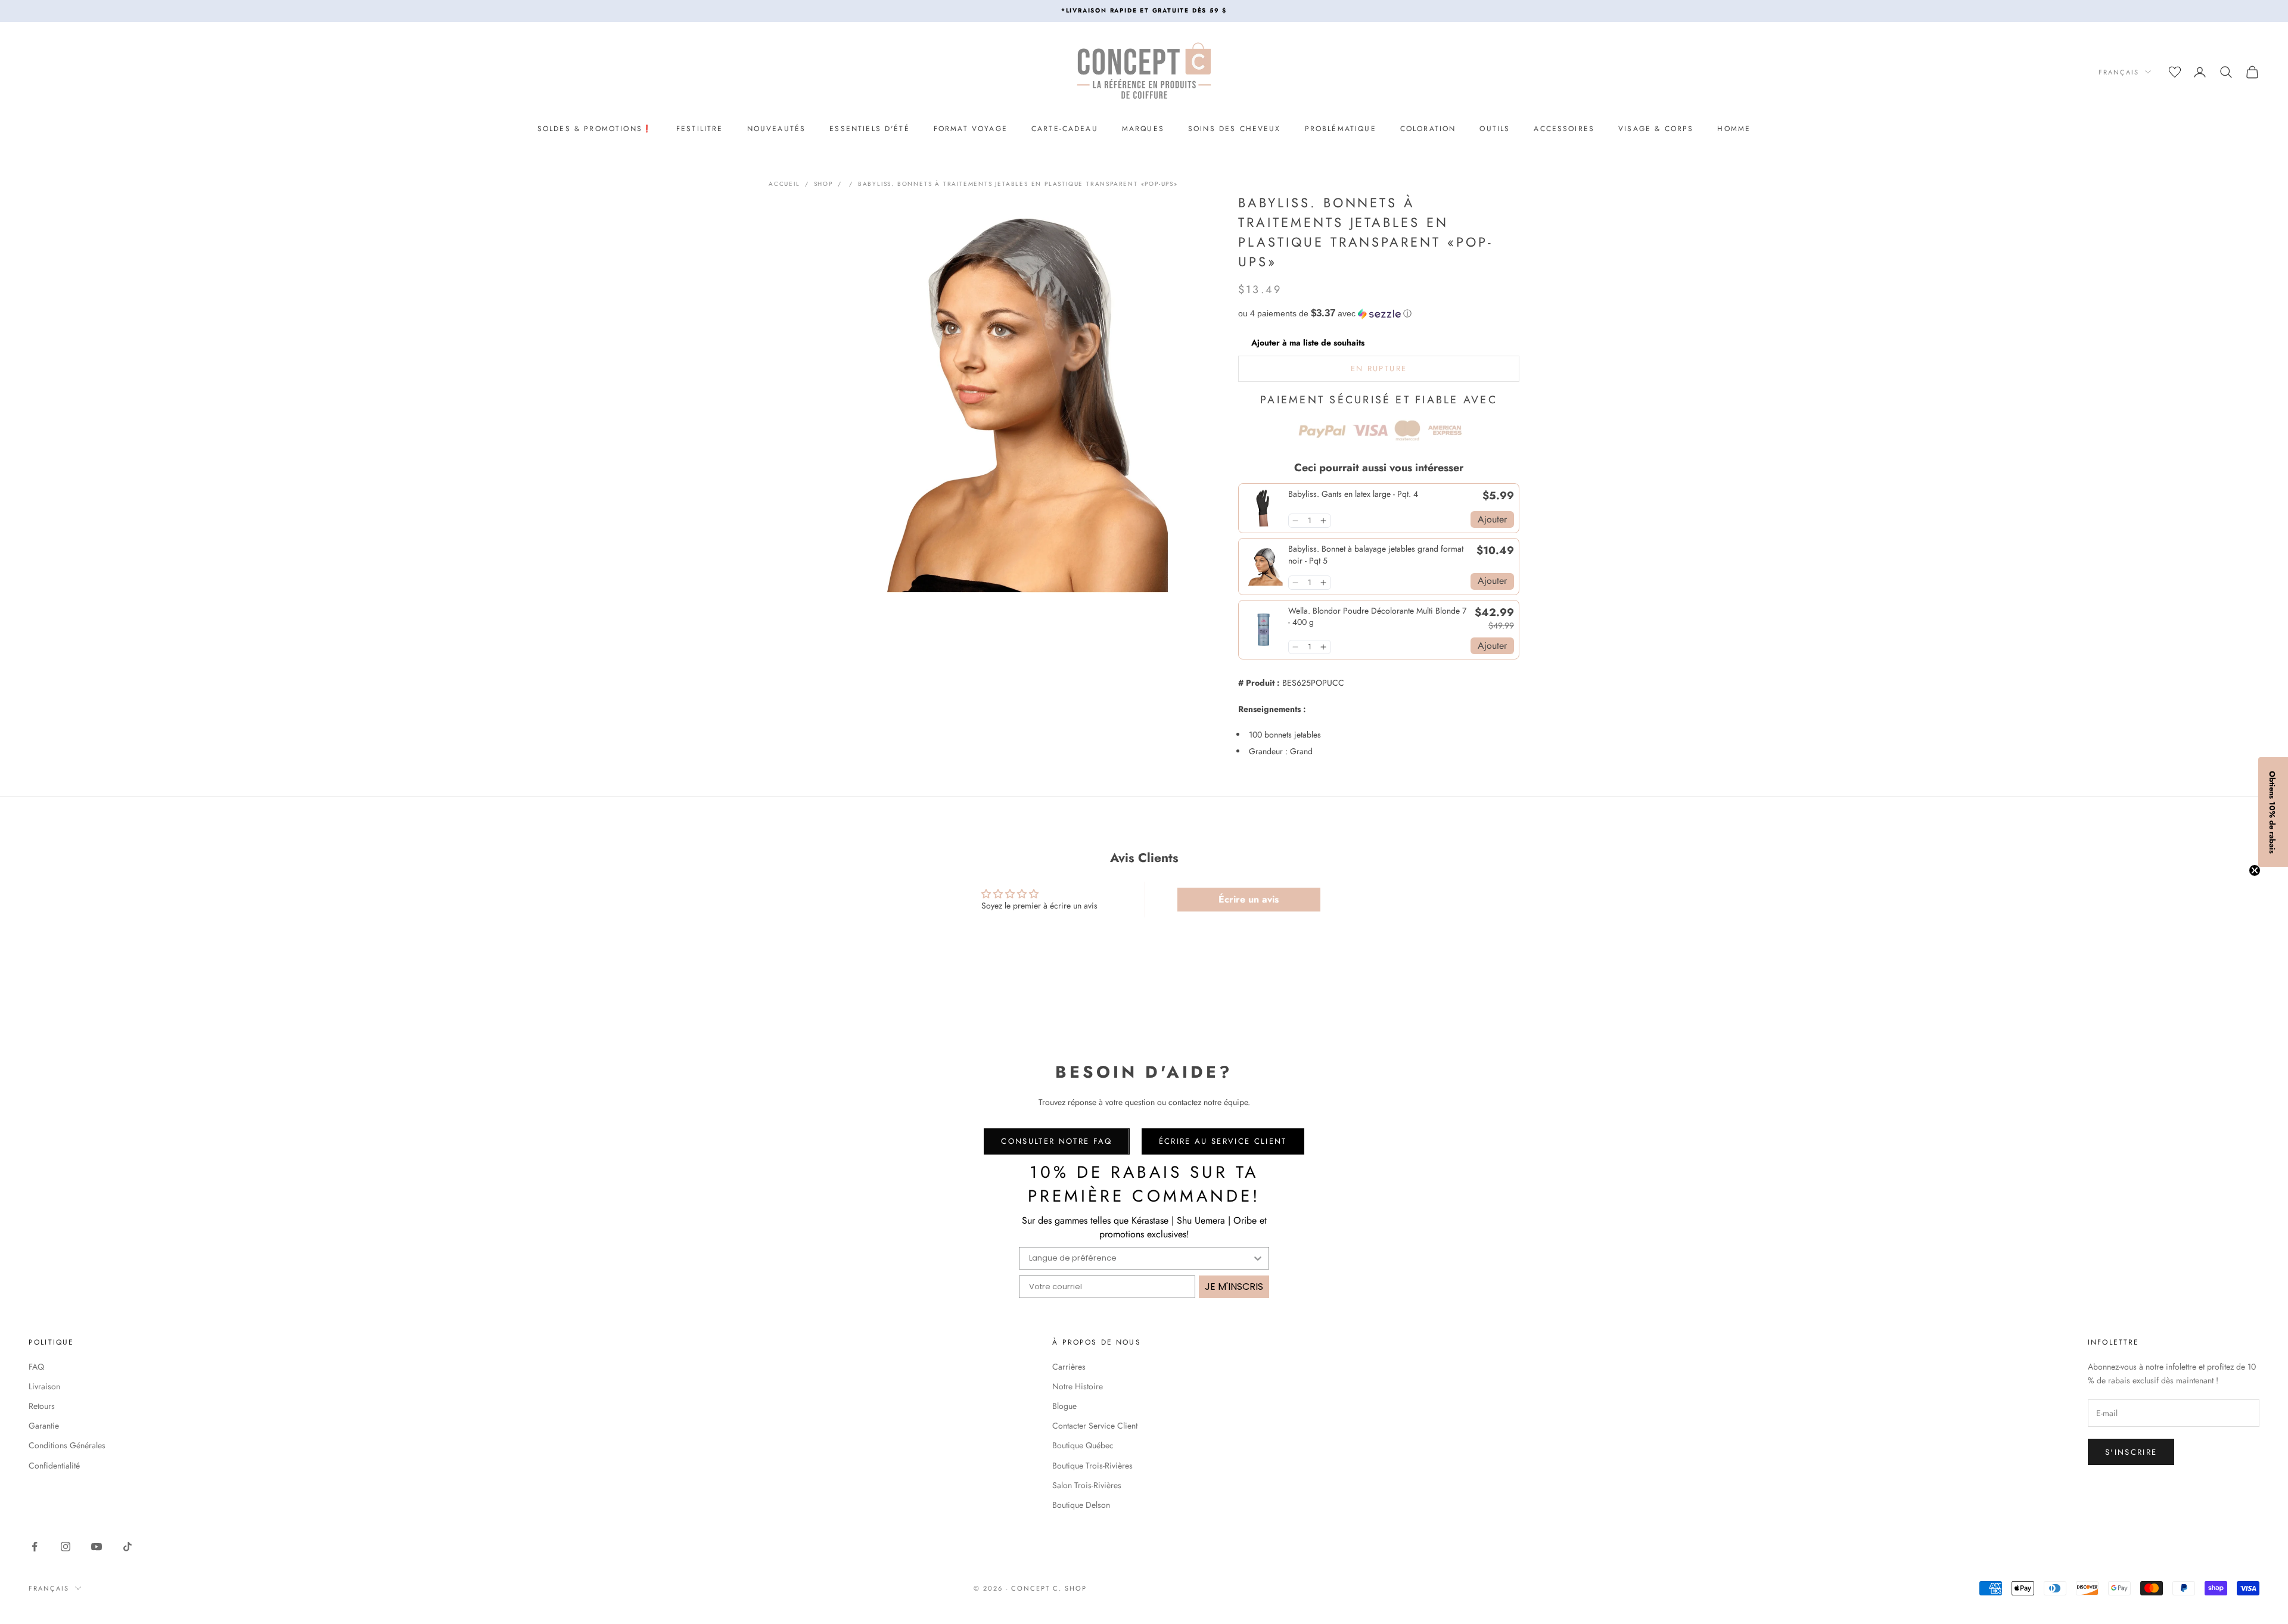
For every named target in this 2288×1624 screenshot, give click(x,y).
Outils (1495, 129)
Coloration (1428, 129)
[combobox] (1140, 1258)
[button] (1379, 314)
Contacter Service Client (1095, 1426)
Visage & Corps (1656, 129)
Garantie (44, 1426)
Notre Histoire (1078, 1386)
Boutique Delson (1081, 1505)
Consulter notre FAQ (1056, 1141)
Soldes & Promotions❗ (595, 129)
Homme (1734, 129)
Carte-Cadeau (1065, 129)
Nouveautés (777, 129)
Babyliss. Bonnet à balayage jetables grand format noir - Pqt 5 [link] (1376, 555)
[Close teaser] (2255, 870)
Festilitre (700, 129)
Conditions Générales (67, 1445)
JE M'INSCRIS (1234, 1287)
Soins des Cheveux (1235, 129)
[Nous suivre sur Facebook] (35, 1547)
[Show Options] (1258, 1258)
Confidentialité (54, 1466)
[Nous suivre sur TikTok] (128, 1547)
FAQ (36, 1367)
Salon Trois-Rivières (1087, 1485)
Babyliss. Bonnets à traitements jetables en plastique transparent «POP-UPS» (1018, 184)
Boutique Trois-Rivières (1092, 1466)
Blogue (1064, 1406)
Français (2119, 72)
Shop (823, 184)
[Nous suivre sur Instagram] (66, 1547)
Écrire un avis (1249, 899)
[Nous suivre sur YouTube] (97, 1547)
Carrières (1069, 1367)
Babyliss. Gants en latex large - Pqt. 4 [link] (1353, 494)
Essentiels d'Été (870, 129)
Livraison (44, 1386)
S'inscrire (2131, 1452)
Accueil (784, 184)
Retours (42, 1406)
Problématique (1341, 129)
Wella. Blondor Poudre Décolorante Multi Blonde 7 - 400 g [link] (1377, 617)
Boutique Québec (1083, 1445)
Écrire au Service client (1223, 1141)
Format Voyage (971, 129)
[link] (1263, 508)
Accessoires (1564, 129)
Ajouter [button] (1492, 519)
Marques (1143, 129)
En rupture (1379, 368)
